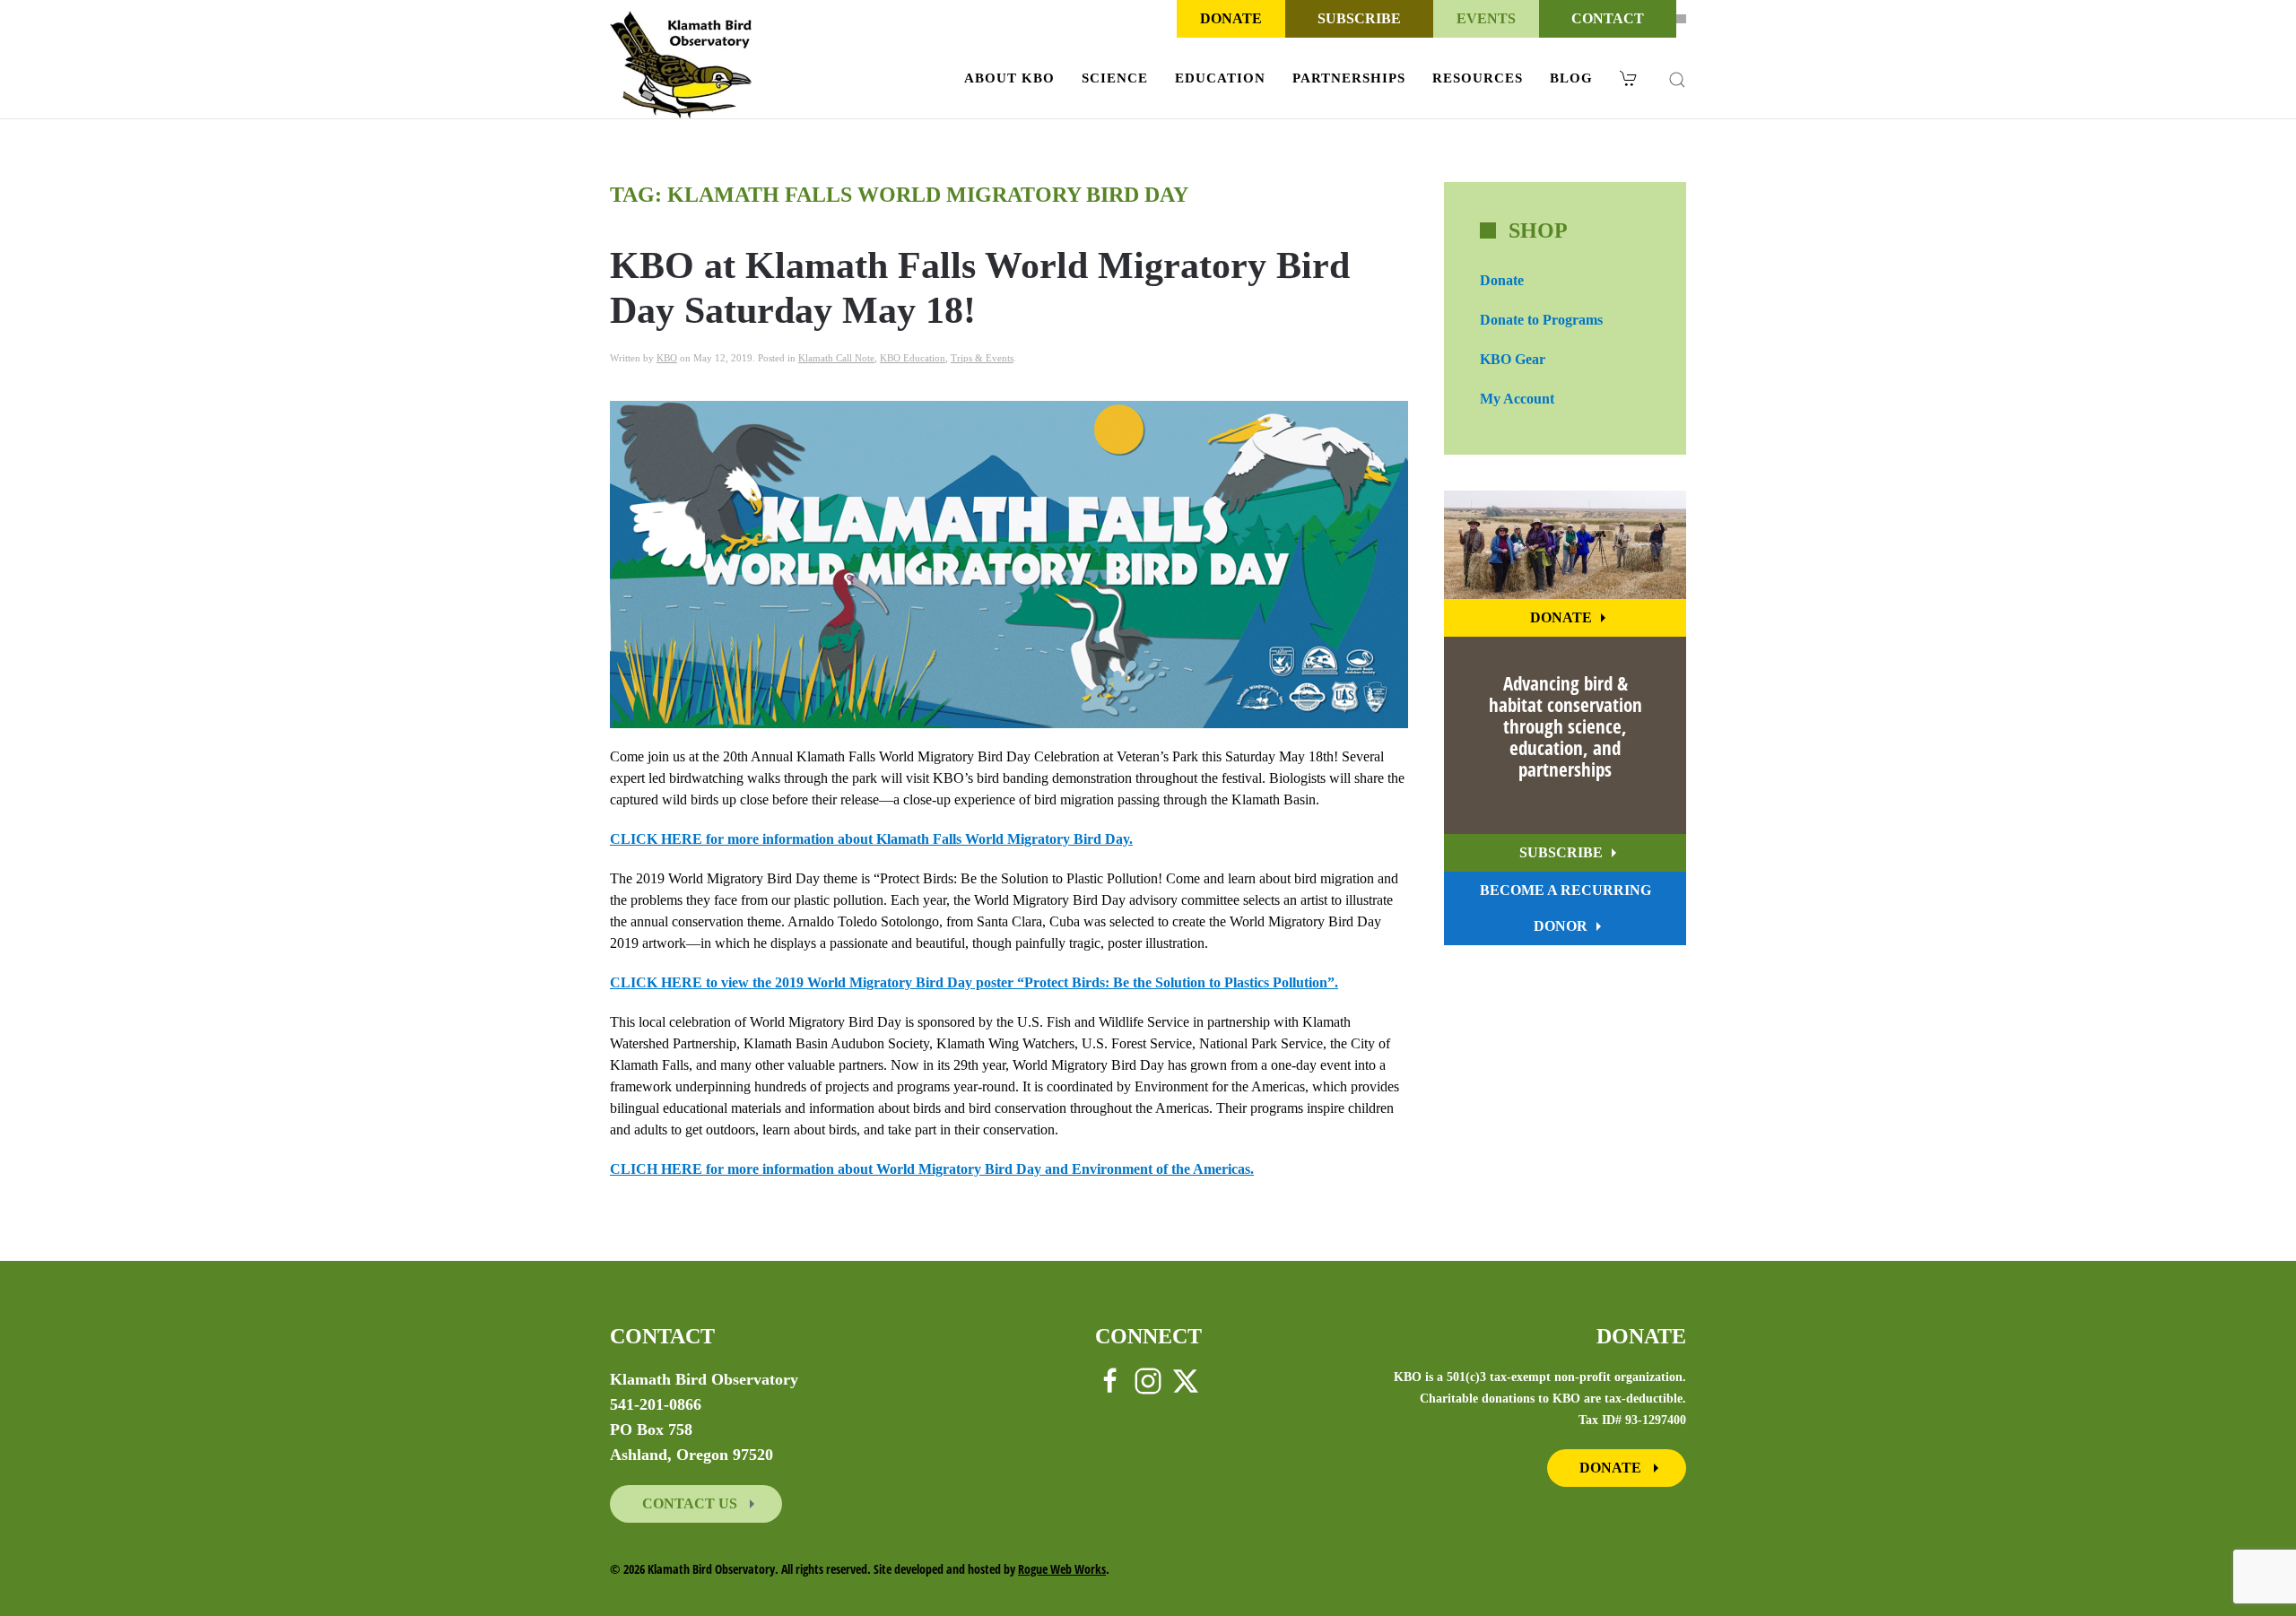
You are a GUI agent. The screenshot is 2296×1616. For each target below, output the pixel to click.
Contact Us (691, 1503)
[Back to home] (681, 65)
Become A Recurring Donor (1565, 908)
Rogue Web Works (1062, 1569)
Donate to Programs (1541, 320)
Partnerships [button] (1349, 78)
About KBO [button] (1009, 78)
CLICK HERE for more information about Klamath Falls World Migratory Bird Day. (871, 839)
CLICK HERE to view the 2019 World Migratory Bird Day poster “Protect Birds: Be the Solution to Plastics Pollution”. (974, 982)
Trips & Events (982, 358)
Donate (1231, 18)
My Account (1517, 399)
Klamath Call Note (836, 358)
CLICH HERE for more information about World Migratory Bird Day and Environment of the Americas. (932, 1169)
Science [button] (1115, 78)
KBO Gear (1513, 359)
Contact (1608, 18)
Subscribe (1359, 18)
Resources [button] (1478, 78)
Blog (1571, 78)
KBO (667, 358)
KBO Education (913, 358)
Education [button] (1220, 78)
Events (1486, 18)
